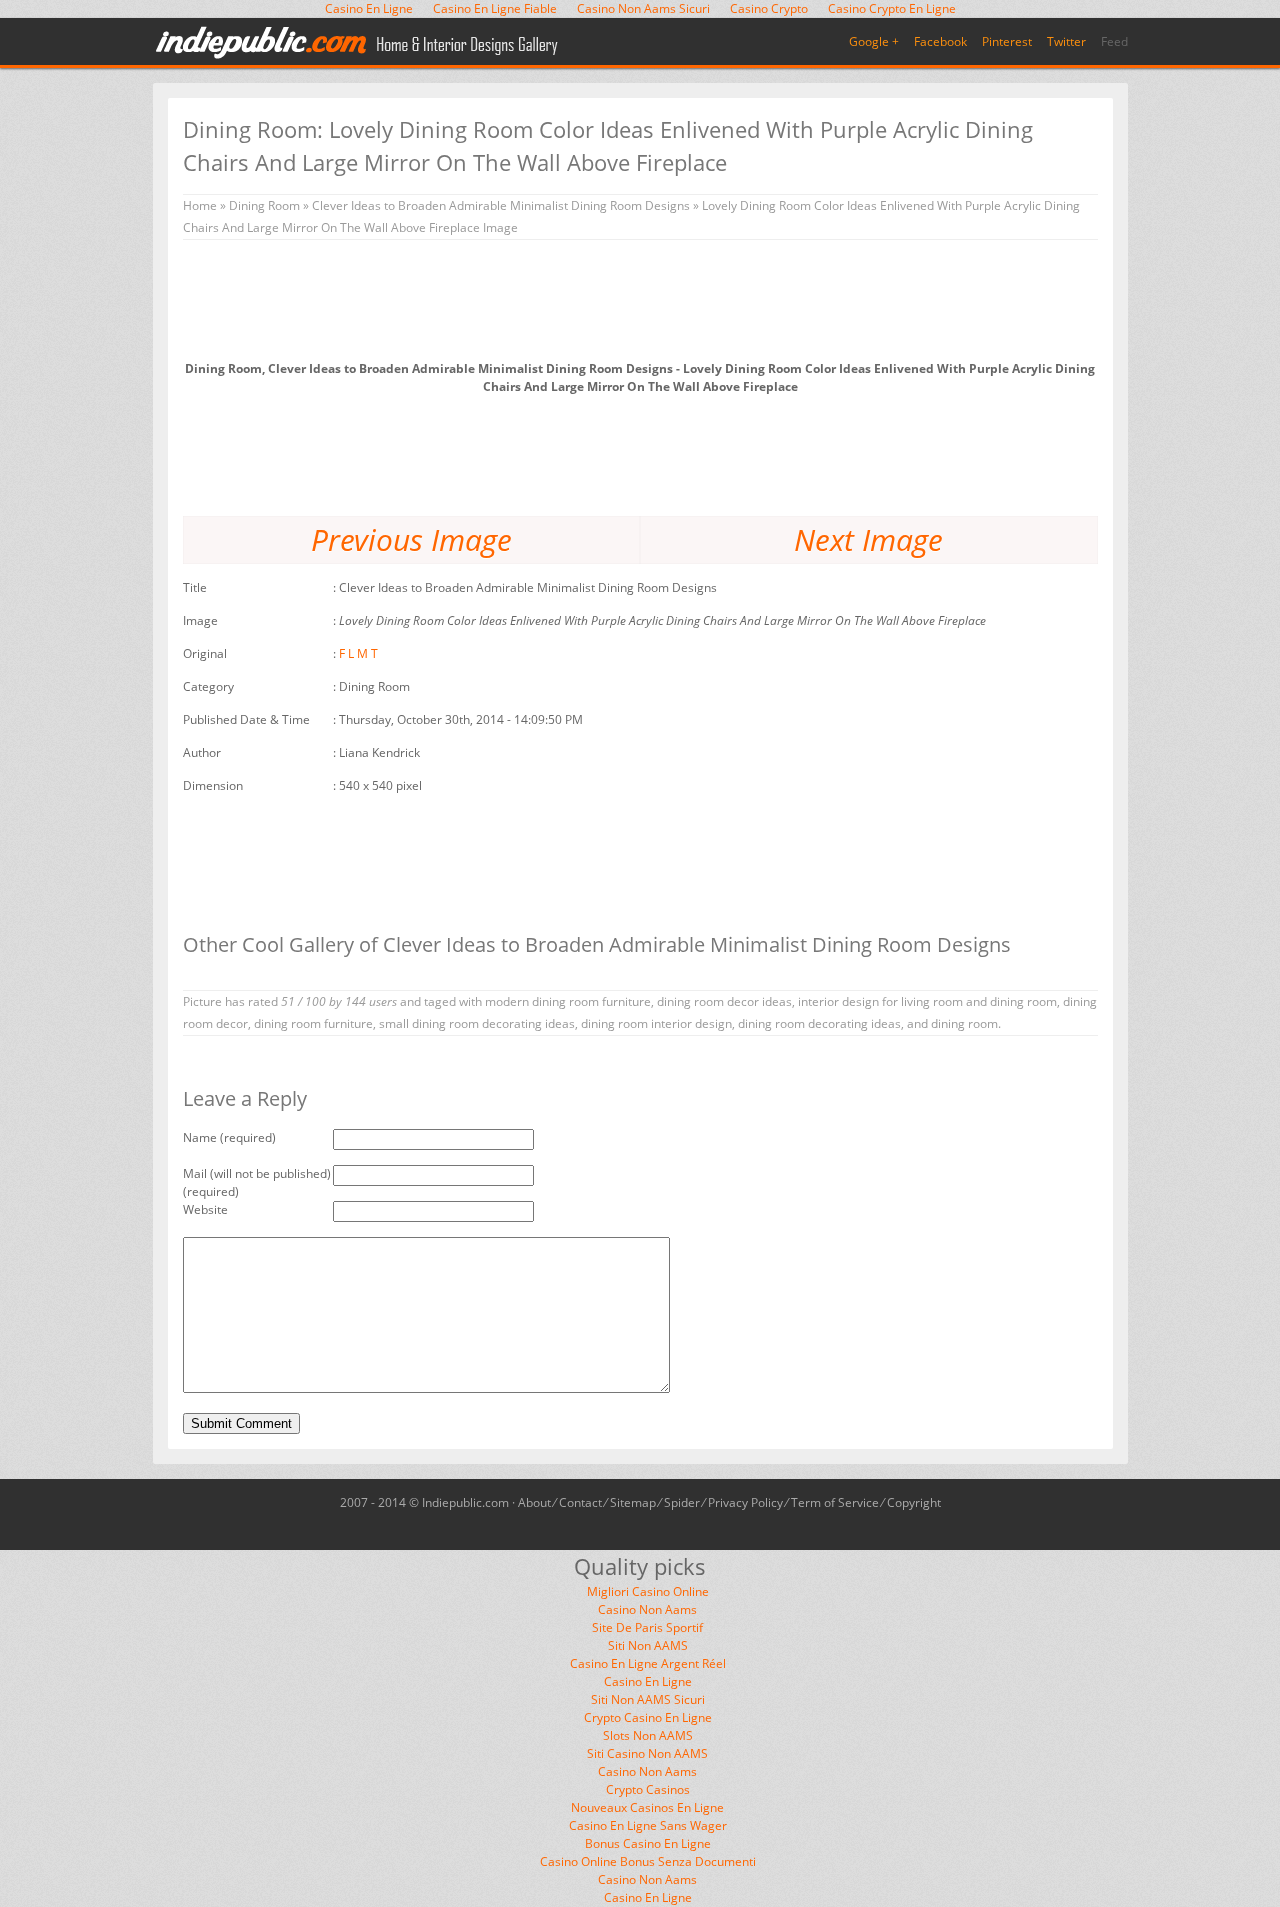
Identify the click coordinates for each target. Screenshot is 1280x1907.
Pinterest (1007, 41)
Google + (874, 41)
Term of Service (835, 1502)
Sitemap (633, 1502)
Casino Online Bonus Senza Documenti (648, 1861)
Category (208, 686)
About (534, 1502)
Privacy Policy (745, 1502)
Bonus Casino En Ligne (648, 1843)
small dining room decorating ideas (477, 1023)
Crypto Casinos (648, 1789)
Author (202, 752)
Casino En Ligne (648, 1681)
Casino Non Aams (647, 1609)
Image (200, 620)
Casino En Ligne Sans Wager (648, 1825)
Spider (682, 1502)
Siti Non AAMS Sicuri (648, 1699)
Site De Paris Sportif (647, 1627)
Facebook (940, 41)
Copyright (914, 1502)
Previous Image (411, 539)
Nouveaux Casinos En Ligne (647, 1807)
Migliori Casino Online (648, 1591)
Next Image (868, 539)
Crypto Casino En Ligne (648, 1717)
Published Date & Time (246, 719)
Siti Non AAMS (648, 1645)
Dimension (213, 785)
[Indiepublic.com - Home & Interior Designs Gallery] (358, 43)
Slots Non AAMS (648, 1735)
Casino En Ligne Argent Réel (648, 1663)
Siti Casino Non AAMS (647, 1753)
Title (195, 587)
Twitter (1066, 41)
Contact (580, 1502)
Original (205, 653)
